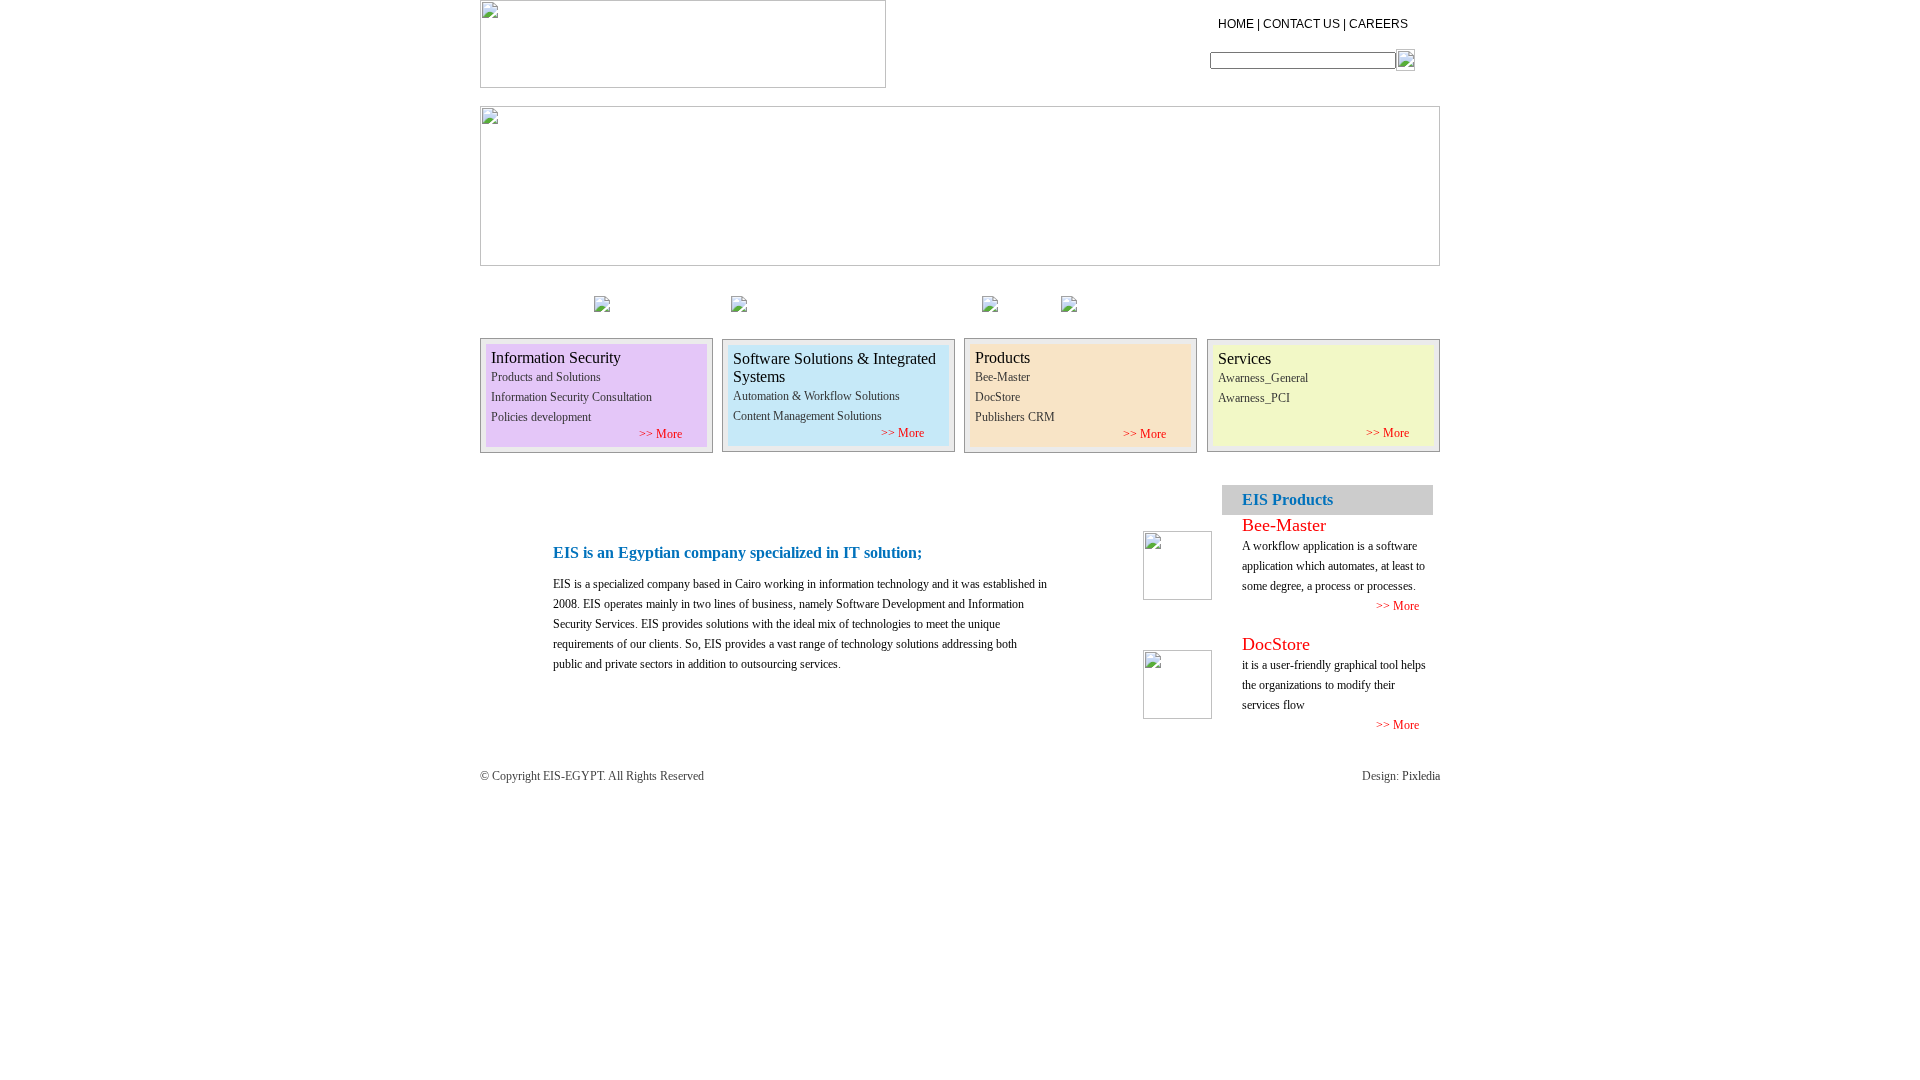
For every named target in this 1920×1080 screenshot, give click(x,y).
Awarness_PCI (1254, 398)
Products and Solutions (546, 377)
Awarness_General (1263, 378)
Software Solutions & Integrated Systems (872, 299)
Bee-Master (1002, 377)
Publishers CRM (1015, 417)
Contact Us (1185, 299)
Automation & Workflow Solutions (816, 396)
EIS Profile (565, 299)
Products (1037, 299)
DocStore (997, 397)
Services (1115, 299)
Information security (678, 299)
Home (504, 299)
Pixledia (1421, 776)
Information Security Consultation (571, 397)
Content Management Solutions (807, 416)
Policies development (541, 417)
